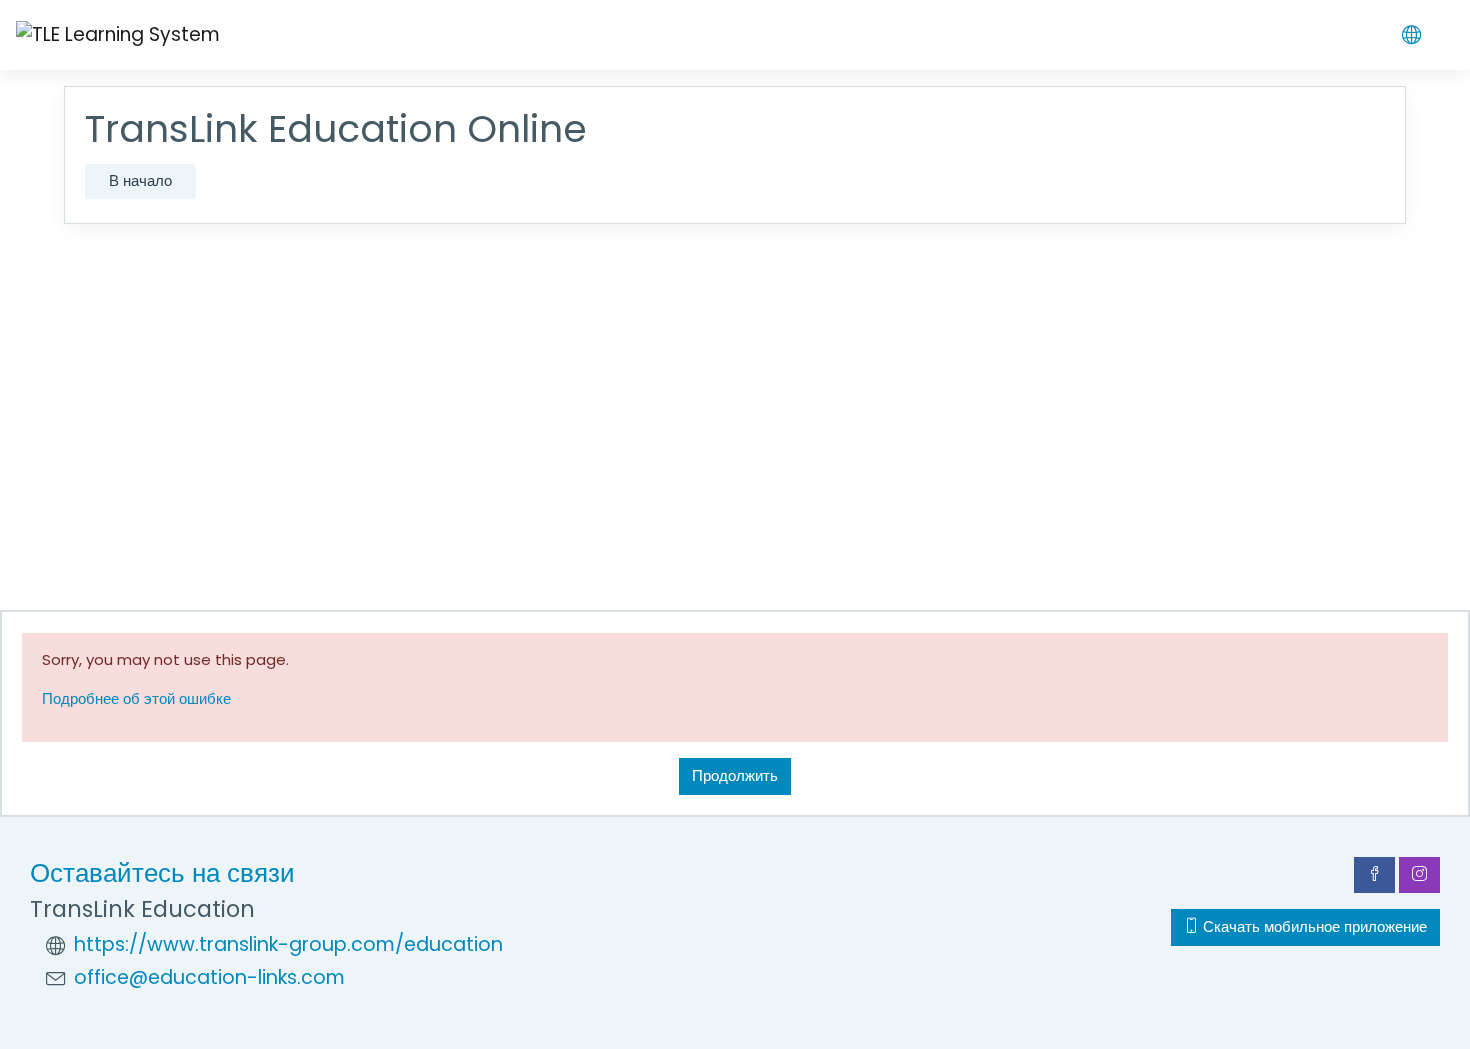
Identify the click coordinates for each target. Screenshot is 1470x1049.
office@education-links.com (209, 977)
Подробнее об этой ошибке (136, 698)
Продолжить (735, 775)
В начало (140, 180)
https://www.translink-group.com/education (288, 944)
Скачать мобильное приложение (1313, 926)
